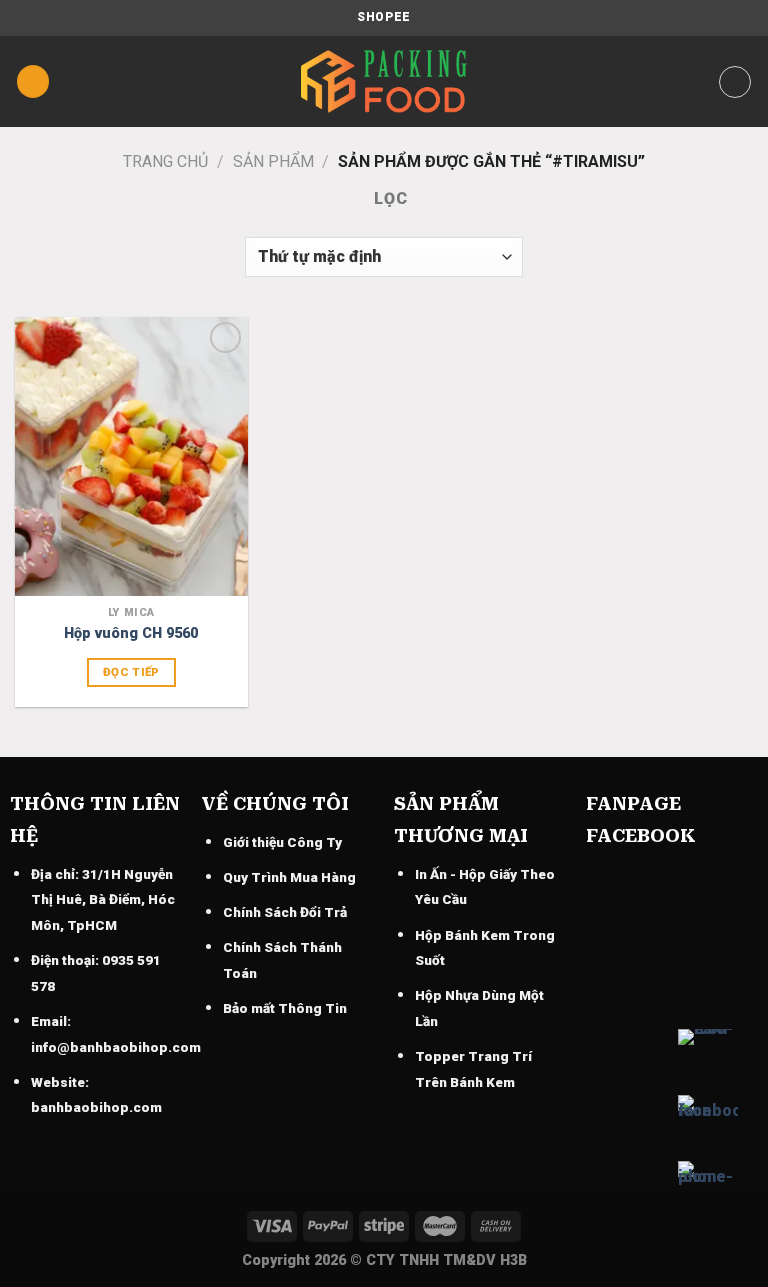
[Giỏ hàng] (735, 82)
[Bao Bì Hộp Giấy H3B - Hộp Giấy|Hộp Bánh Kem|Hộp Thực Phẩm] (384, 81)
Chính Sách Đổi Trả (285, 912)
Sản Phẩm (273, 161)
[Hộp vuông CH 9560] (131, 456)
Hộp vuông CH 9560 (131, 633)
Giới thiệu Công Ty (282, 842)
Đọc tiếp (131, 672)
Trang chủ (165, 161)
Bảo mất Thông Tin (285, 1008)
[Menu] (33, 81)
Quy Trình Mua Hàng (289, 877)
